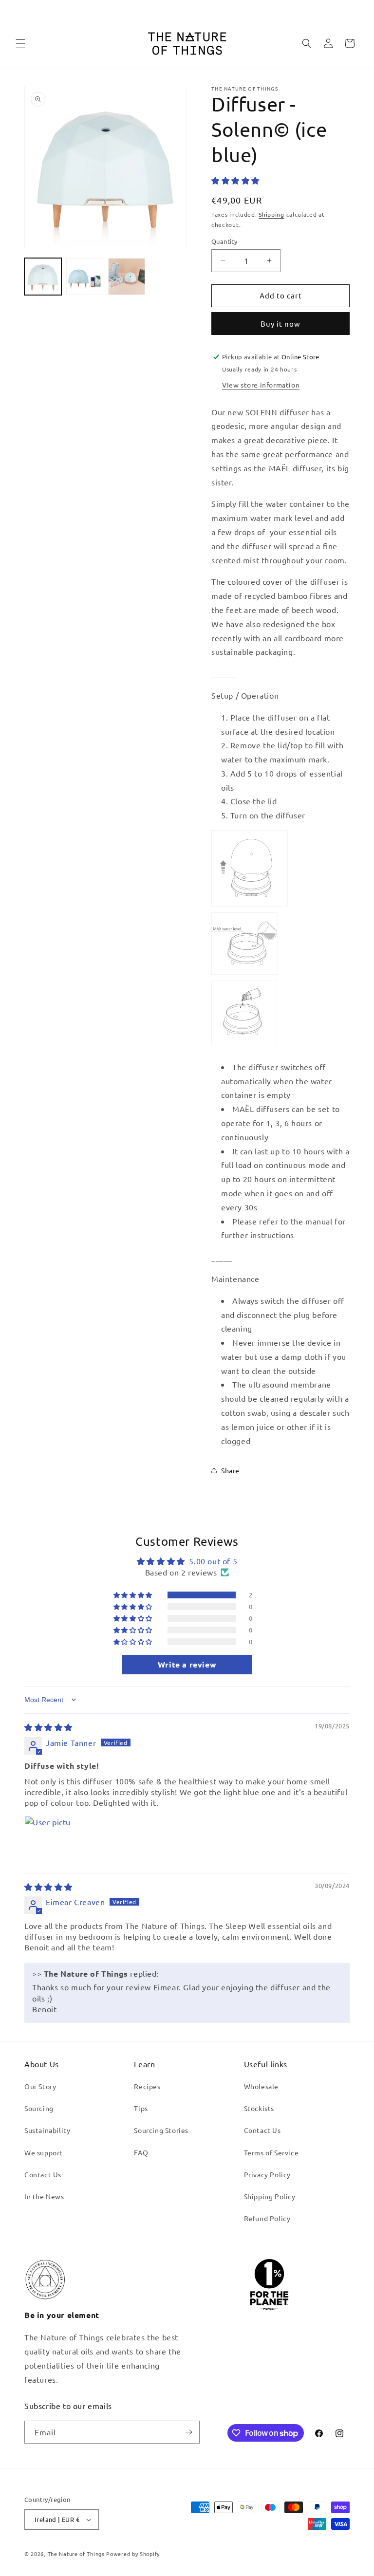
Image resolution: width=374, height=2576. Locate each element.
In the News (44, 2196)
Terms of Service (271, 2152)
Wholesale (261, 2086)
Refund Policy (267, 2218)
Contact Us (43, 2174)
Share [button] (230, 1470)
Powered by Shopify (133, 2554)
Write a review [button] (187, 1664)
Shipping (271, 214)
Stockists (259, 2108)
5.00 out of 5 (213, 1561)
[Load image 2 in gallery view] (85, 277)
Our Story (40, 2086)
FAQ (141, 2152)
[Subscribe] (188, 2432)
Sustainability (47, 2130)
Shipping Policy (270, 2196)
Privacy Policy (267, 2174)
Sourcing (39, 2108)
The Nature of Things (76, 2554)
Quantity (224, 241)
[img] (48, 1727)
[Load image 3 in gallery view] (127, 277)
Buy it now (280, 324)
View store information (261, 385)
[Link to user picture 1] (48, 1839)
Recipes (147, 2086)
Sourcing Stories (161, 2130)
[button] (20, 43)
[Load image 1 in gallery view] (43, 277)
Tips (141, 2108)
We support (44, 2152)
